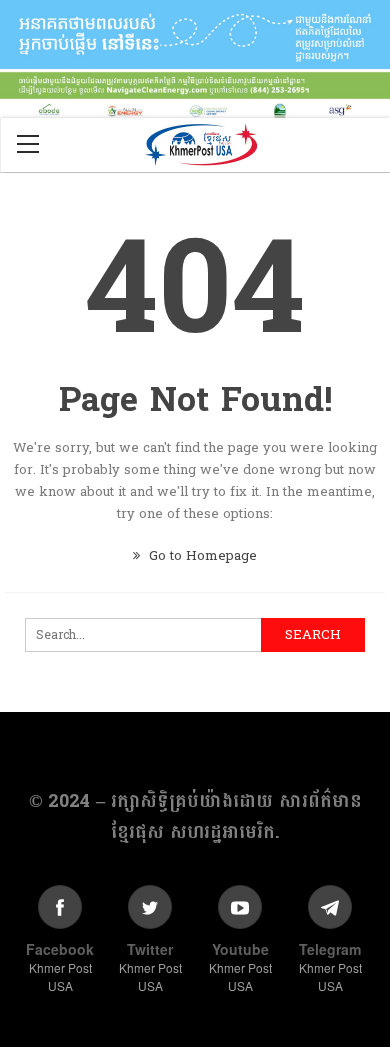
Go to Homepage (201, 556)
